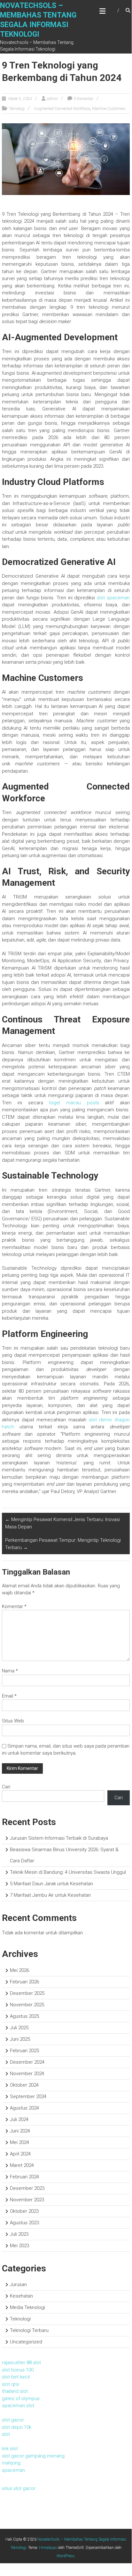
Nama (10, 1671)
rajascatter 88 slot (21, 2363)
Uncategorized (26, 2342)
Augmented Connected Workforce (62, 109)
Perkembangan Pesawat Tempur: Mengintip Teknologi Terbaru (63, 1544)
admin (52, 99)
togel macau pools (74, 1103)
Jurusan (18, 2284)
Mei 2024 (19, 2142)
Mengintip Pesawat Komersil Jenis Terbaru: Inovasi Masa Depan (62, 1523)
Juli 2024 (19, 2119)
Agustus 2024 (24, 2108)
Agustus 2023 (24, 2223)
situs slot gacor (19, 2488)
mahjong (11, 2463)
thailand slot (15, 2391)
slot (6, 2434)
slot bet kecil (16, 2377)
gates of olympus (21, 2399)
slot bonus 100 (18, 2370)
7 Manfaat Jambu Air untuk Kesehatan (50, 1895)
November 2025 (27, 2005)
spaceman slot (18, 2406)
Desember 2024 (27, 2062)
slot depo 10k (17, 2427)
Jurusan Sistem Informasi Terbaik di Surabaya (59, 1838)
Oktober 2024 (24, 2085)
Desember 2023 (27, 2188)
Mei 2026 (19, 1970)
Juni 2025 (20, 2039)
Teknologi (17, 109)
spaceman (13, 2470)
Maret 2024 (22, 2165)
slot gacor (13, 2420)
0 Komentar (84, 99)
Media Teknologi (27, 2307)
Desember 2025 (27, 1993)
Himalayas (48, 2548)
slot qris (11, 2384)
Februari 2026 (24, 1982)
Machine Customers (109, 109)
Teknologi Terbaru (29, 2330)
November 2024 (27, 2074)
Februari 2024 (24, 2177)
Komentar (14, 1606)
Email (9, 1696)
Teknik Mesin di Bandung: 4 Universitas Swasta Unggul (68, 1872)
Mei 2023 (19, 2246)
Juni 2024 (20, 2131)
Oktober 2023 (24, 2211)
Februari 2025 (24, 2051)
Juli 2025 (19, 2028)
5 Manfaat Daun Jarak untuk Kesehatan (51, 1884)
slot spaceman (113, 598)
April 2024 (20, 2154)
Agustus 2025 (24, 2016)
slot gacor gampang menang (33, 2456)
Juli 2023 (19, 2234)
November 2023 (27, 2200)
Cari (6, 1787)
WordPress (66, 2556)
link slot (10, 2449)
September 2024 (28, 2096)
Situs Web (13, 1721)
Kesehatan (21, 2296)
